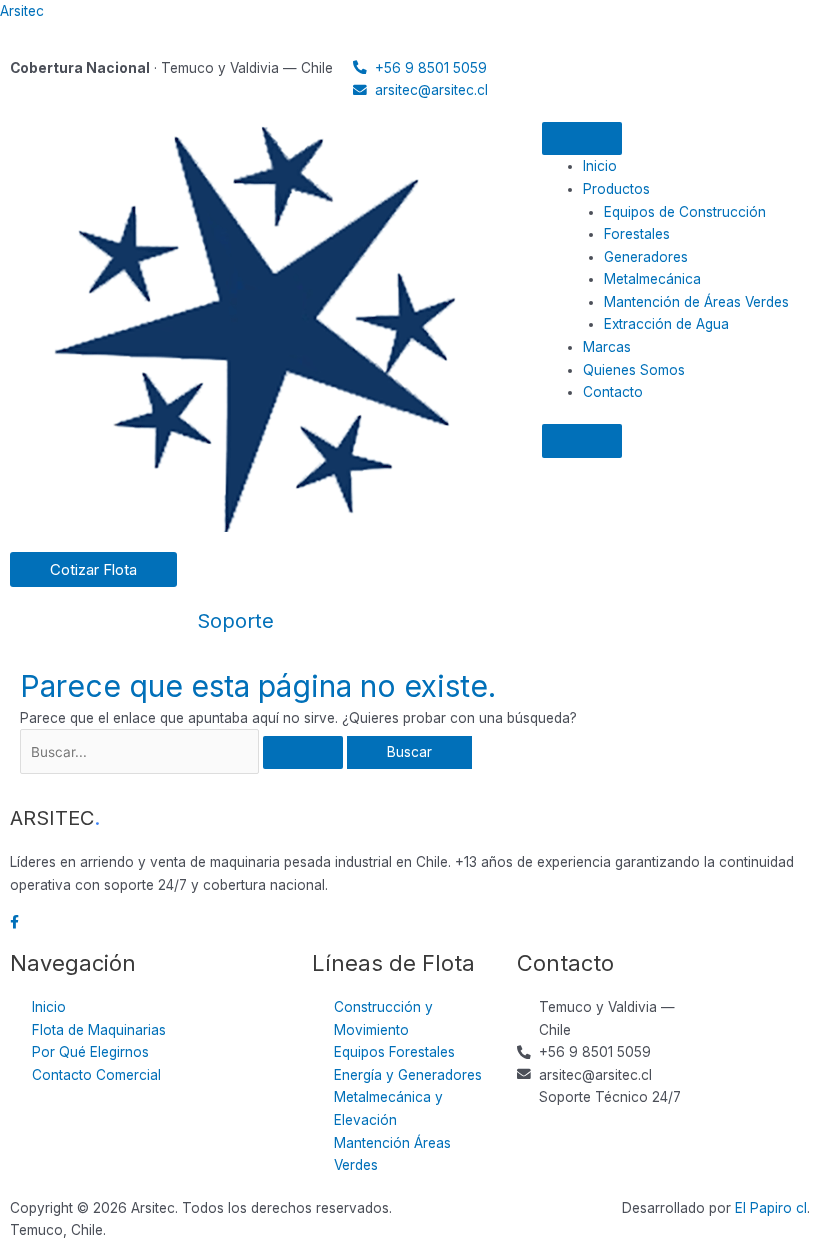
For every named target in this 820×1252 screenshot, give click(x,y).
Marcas (607, 347)
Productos (616, 189)
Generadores (646, 257)
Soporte (235, 621)
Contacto (613, 392)
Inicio (600, 166)
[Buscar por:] (183, 752)
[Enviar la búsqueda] (303, 753)
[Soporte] (222, 577)
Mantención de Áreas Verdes (696, 302)
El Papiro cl (771, 1208)
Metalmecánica (652, 279)
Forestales (637, 234)
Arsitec (22, 11)
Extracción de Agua (666, 324)
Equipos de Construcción (685, 212)
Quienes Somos (634, 370)
